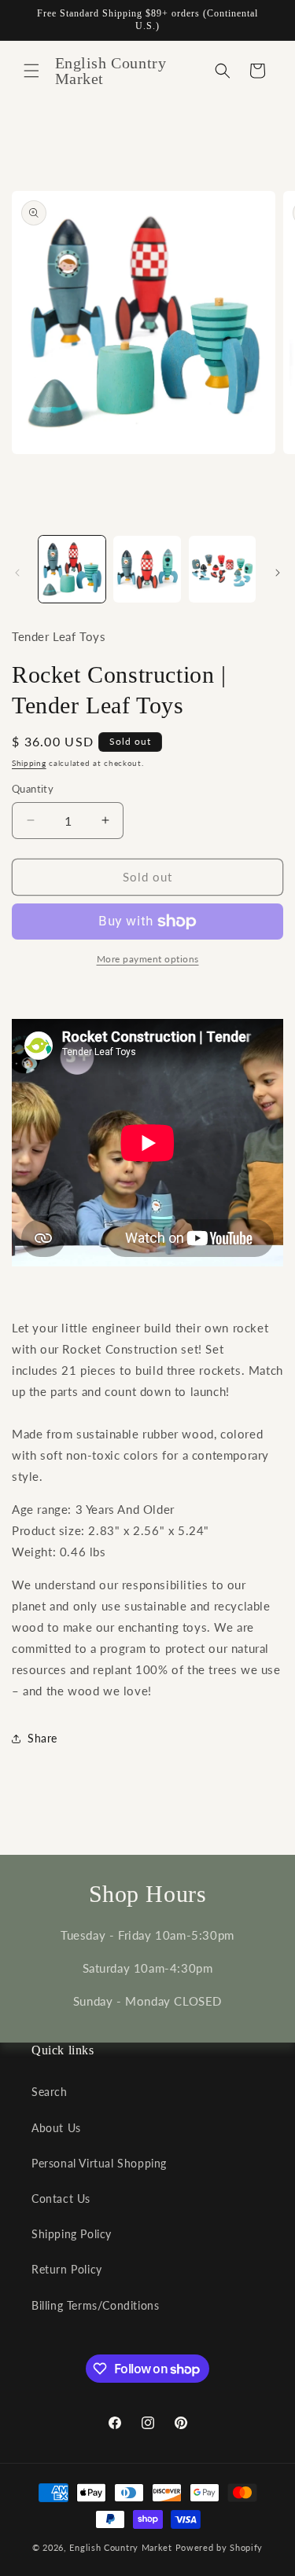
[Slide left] (17, 573)
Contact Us (61, 2199)
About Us (56, 2128)
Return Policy (67, 2269)
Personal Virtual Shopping (99, 2163)
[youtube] (147, 1143)
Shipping (29, 763)
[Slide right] (278, 573)
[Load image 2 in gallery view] (147, 569)
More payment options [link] (148, 959)
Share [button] (42, 1738)
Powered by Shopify (219, 2547)
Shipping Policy (72, 2234)
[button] (31, 71)
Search (50, 2092)
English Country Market (120, 2547)
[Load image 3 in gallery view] (222, 569)
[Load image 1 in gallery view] (72, 569)
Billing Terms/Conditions (95, 2305)
